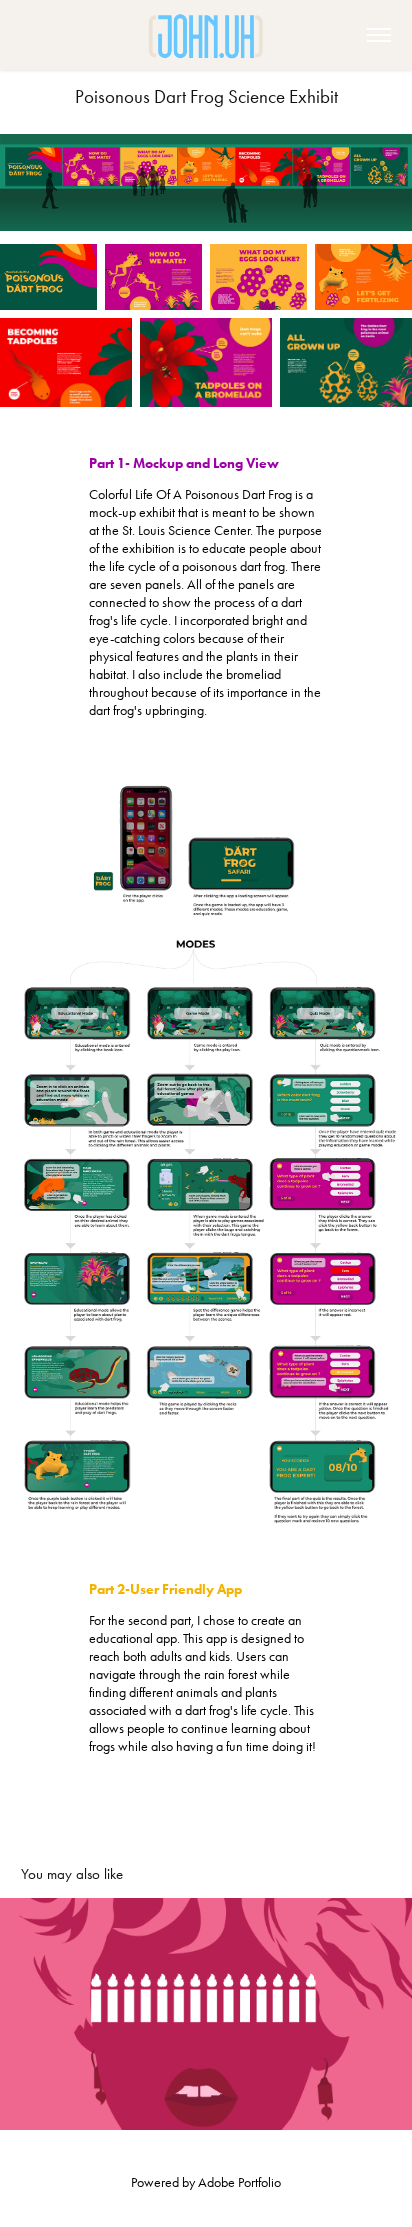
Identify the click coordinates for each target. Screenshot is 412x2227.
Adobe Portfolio (239, 2182)
